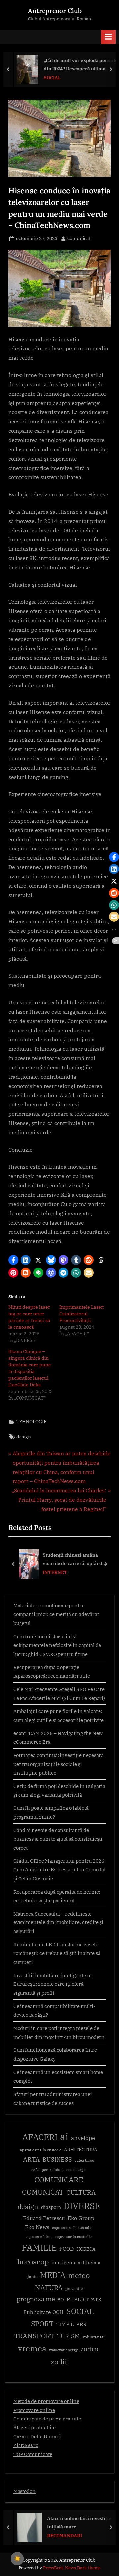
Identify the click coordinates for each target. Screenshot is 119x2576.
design (24, 1437)
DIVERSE (82, 2206)
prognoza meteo (40, 2299)
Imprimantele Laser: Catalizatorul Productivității (82, 1314)
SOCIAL (50, 78)
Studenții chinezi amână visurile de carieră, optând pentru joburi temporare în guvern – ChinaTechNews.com (77, 1560)
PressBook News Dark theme (72, 2568)
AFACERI (40, 2137)
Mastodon (24, 2491)
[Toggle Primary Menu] (108, 37)
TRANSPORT (34, 2336)
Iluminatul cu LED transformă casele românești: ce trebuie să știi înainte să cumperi (57, 1953)
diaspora (51, 2207)
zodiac (90, 2349)
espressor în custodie (73, 2237)
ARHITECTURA (81, 2150)
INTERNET (55, 1572)
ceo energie (76, 2170)
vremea (32, 2348)
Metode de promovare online (46, 2401)
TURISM (68, 2336)
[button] (13, 1260)
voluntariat (93, 2337)
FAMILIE (39, 2248)
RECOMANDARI (62, 2535)
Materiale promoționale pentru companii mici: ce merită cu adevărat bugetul (56, 1614)
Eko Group (81, 2218)
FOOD (67, 2249)
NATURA (49, 2287)
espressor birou (39, 2237)
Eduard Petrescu (44, 2218)
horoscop (33, 2262)
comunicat (79, 238)
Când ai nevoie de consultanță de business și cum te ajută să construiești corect (58, 1839)
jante (33, 2276)
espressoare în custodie (72, 2228)
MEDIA (53, 2275)
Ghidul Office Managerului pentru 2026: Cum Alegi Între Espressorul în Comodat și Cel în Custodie (59, 1870)
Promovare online (34, 2410)
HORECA (86, 2249)
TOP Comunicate (33, 2454)
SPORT (42, 2324)
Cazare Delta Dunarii (38, 2436)
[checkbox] (17, 2559)
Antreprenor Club (55, 11)
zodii (59, 2362)
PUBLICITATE (84, 2299)
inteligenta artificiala (76, 2262)
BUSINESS (57, 2159)
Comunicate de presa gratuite (47, 2419)
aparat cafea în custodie (41, 2150)
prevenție (74, 2288)
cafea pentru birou (48, 2170)
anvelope (83, 2138)
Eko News (37, 2227)
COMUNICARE (59, 2180)
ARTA (31, 2159)
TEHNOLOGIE (31, 1422)
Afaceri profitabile (34, 2427)
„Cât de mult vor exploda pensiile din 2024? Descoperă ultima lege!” (78, 65)
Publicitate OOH (44, 2312)
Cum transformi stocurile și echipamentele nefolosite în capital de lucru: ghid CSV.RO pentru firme (57, 1645)
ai (64, 2136)
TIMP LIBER (71, 2324)
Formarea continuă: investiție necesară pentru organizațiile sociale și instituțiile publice (59, 1764)
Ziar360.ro (26, 2445)
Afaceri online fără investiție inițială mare (77, 2522)
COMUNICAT (43, 2192)
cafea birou (84, 2160)
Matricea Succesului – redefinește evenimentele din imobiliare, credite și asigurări (58, 1922)
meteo (79, 2275)
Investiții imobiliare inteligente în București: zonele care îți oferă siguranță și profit (53, 1984)
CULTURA (81, 2192)
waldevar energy (63, 2350)
